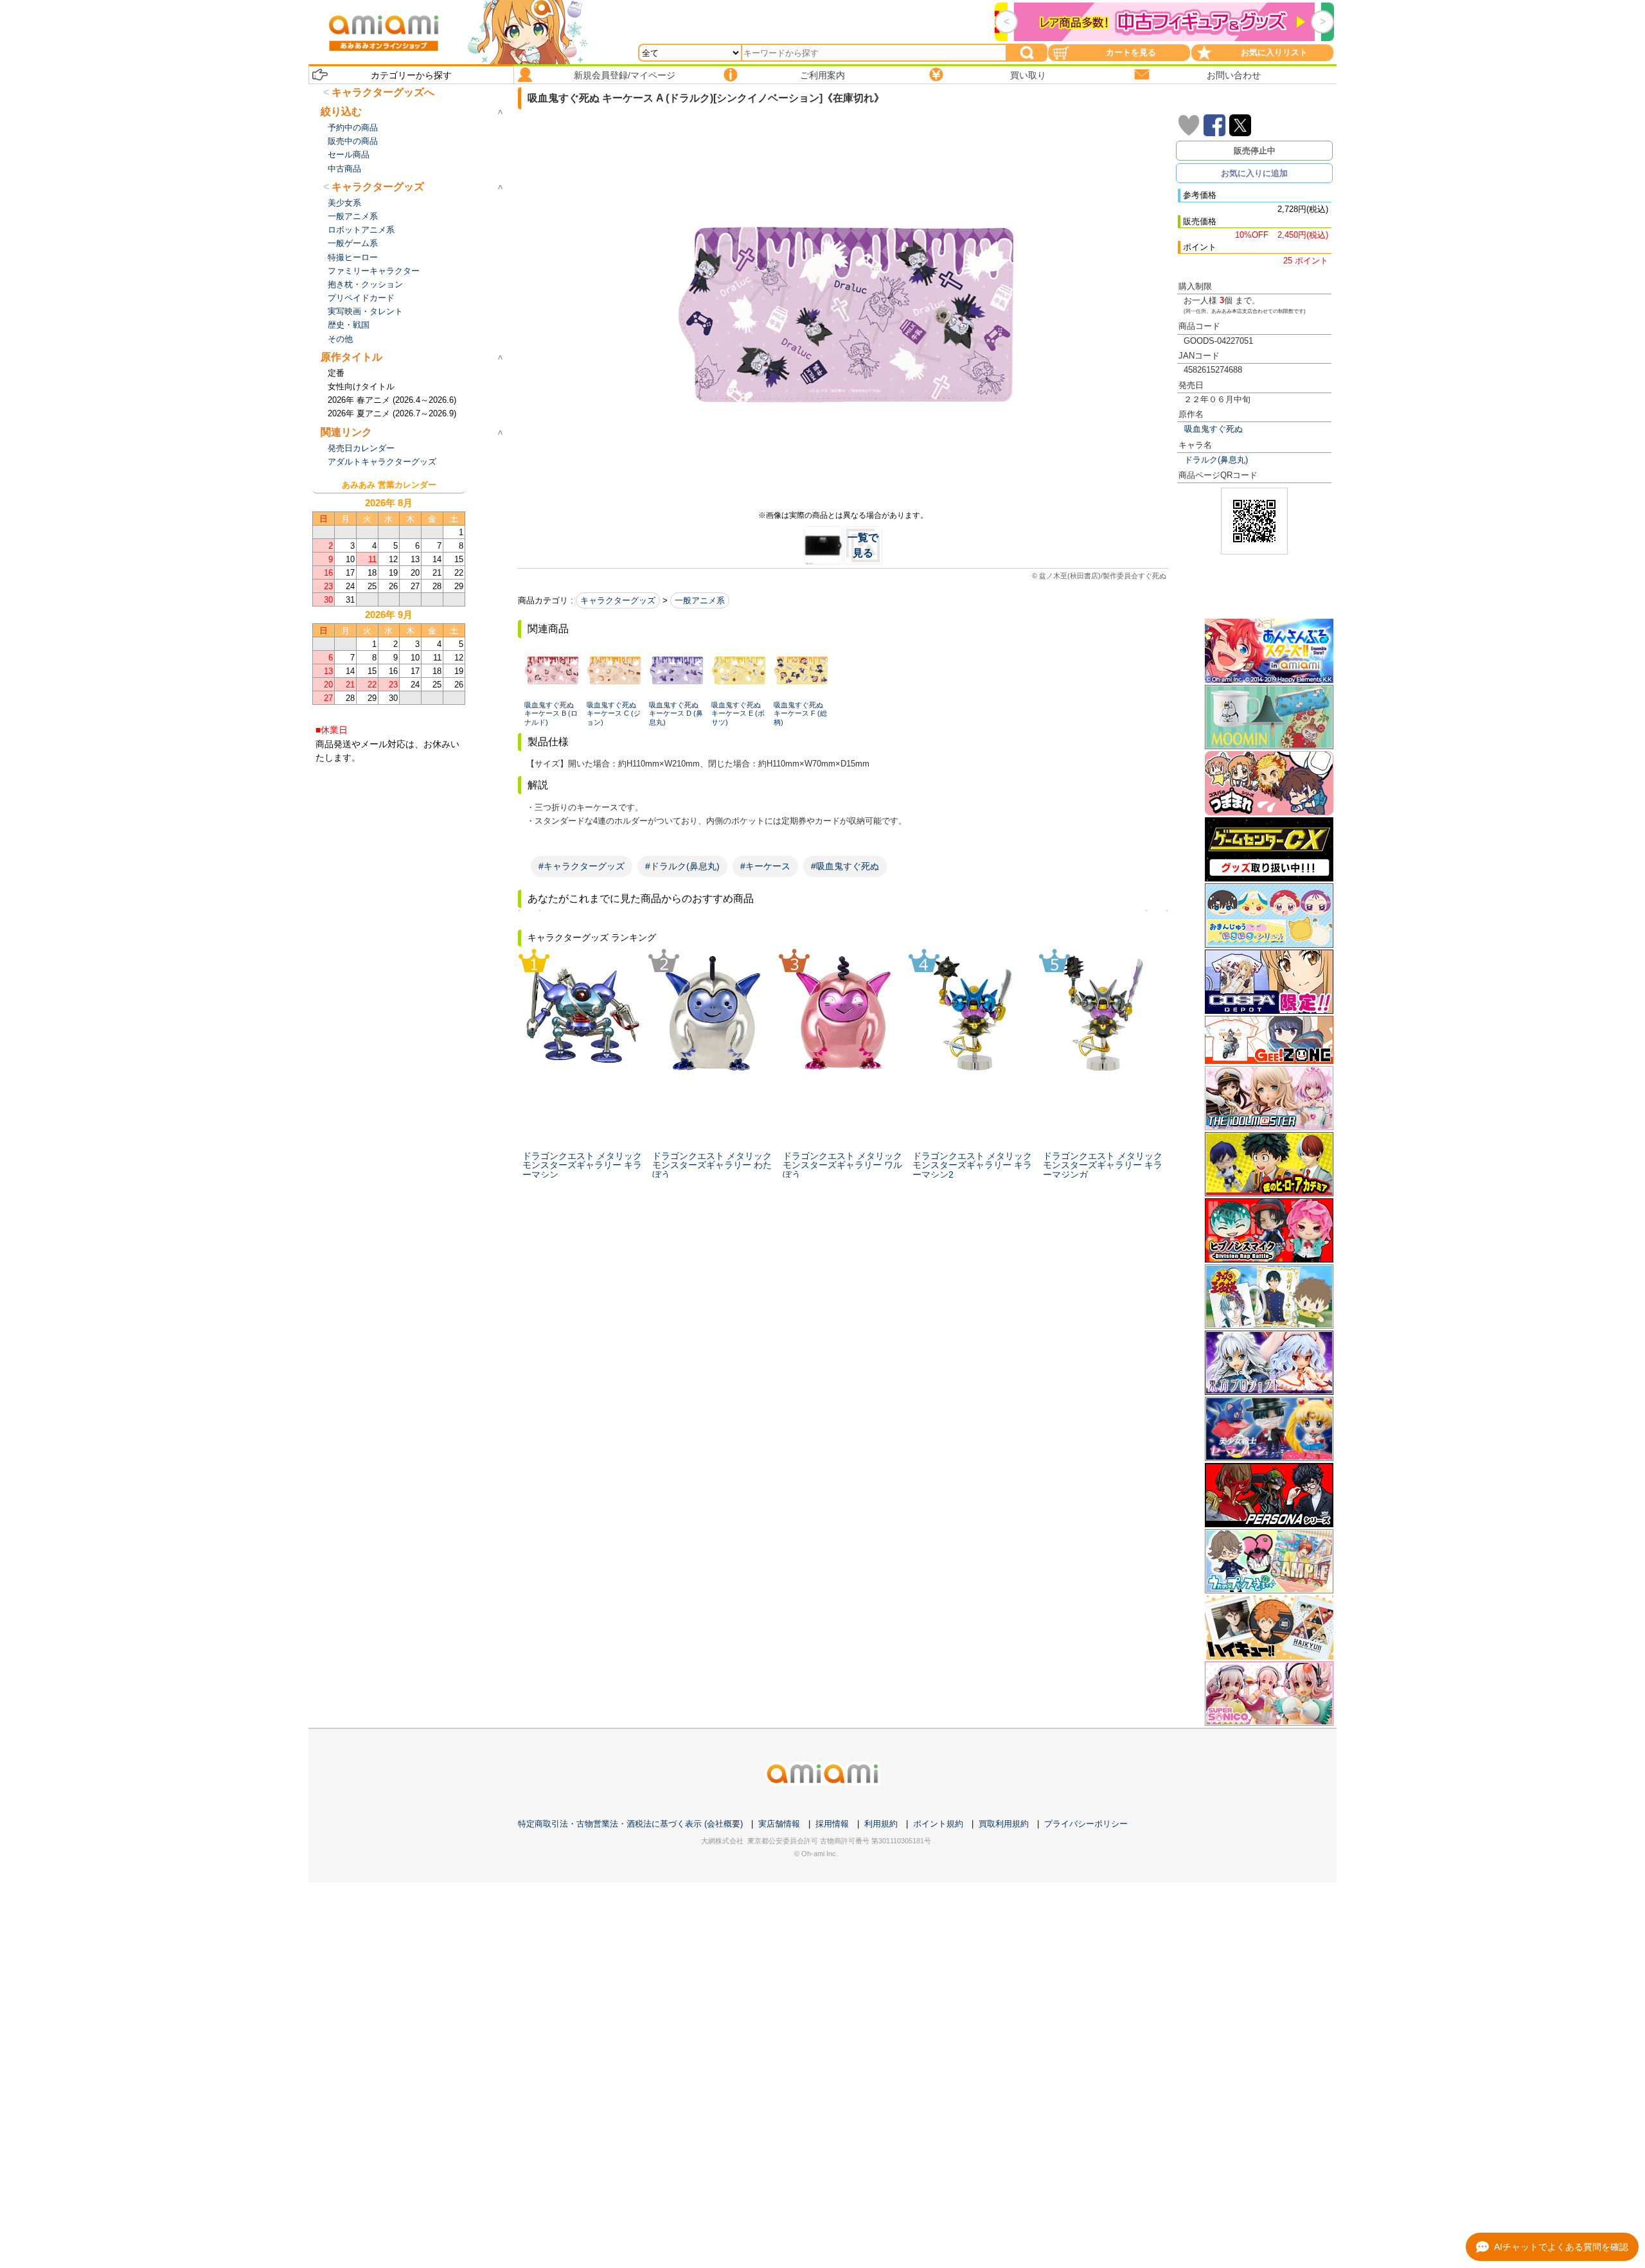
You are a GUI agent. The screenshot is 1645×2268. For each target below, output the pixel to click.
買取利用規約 (1004, 1824)
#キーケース (765, 866)
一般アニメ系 (700, 600)
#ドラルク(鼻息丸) (682, 866)
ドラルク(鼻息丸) (1216, 460)
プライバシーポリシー (1086, 1824)
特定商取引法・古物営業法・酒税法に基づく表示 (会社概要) (630, 1824)
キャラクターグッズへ (383, 92)
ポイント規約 (938, 1824)
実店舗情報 (779, 1824)
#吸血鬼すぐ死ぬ (845, 866)
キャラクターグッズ (618, 600)
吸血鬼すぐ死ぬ (1214, 429)
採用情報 (832, 1824)
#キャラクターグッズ (582, 866)
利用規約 (881, 1824)
